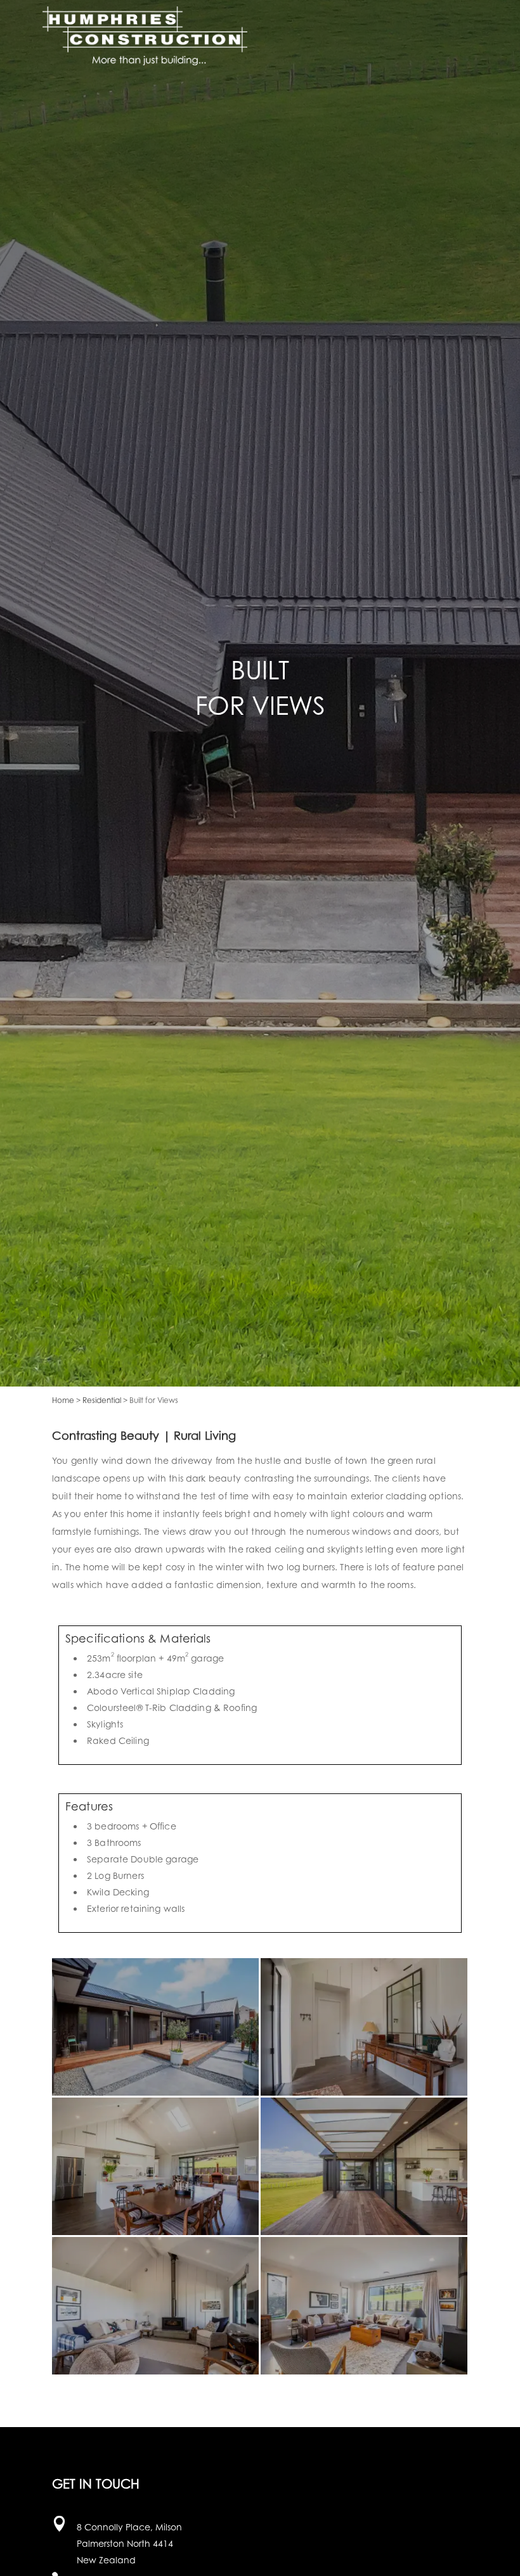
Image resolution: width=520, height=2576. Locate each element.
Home (63, 1400)
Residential (102, 1400)
